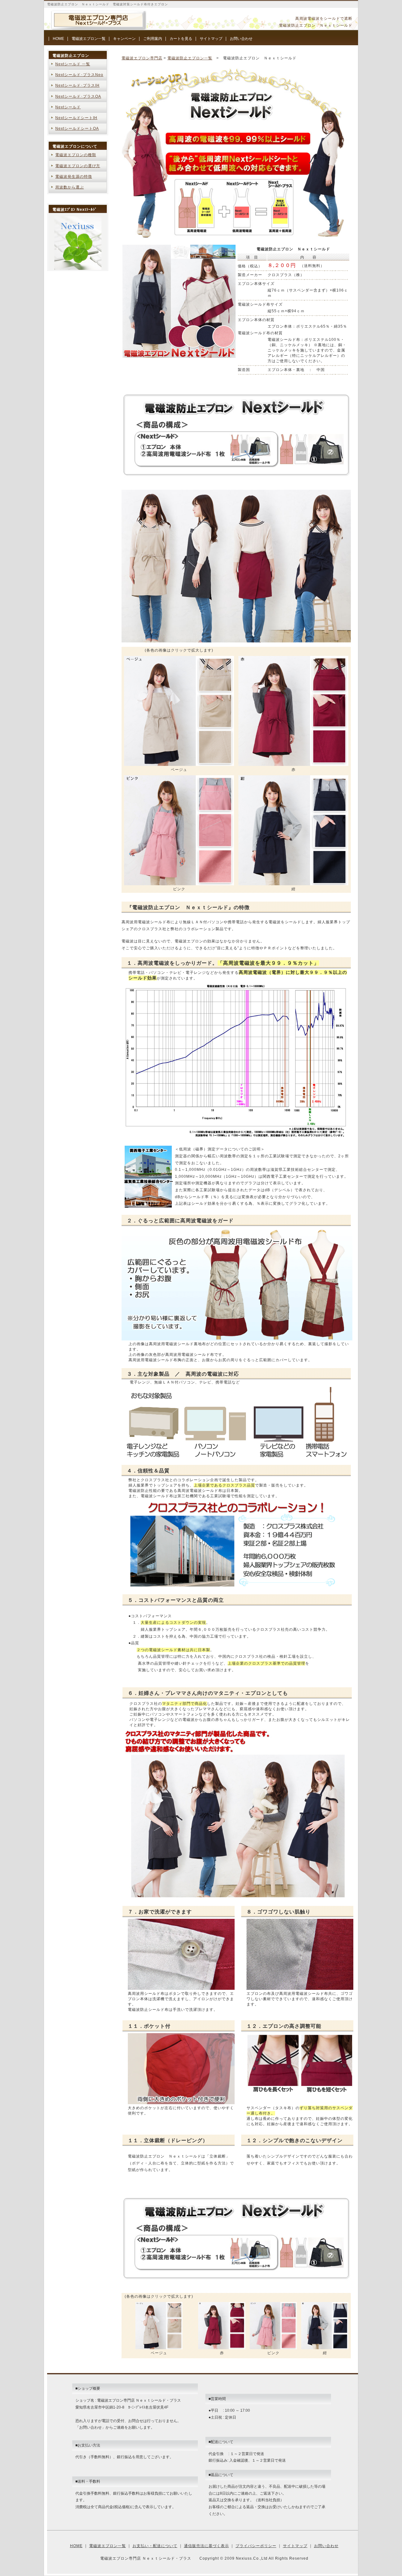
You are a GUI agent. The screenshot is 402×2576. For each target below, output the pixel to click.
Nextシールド (68, 107)
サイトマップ (211, 39)
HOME (58, 39)
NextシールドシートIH (76, 118)
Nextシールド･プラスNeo (79, 75)
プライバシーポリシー (256, 2546)
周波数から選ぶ (70, 187)
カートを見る (181, 39)
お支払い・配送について (155, 2546)
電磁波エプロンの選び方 (78, 166)
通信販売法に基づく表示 (206, 2546)
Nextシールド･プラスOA (78, 96)
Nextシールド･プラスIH (77, 85)
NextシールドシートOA (77, 128)
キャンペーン (124, 39)
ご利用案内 (153, 39)
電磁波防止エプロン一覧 (190, 58)
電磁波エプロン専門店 (142, 58)
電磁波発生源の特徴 (74, 177)
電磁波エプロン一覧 (89, 39)
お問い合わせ (241, 39)
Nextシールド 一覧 (73, 64)
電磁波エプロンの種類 (76, 155)
